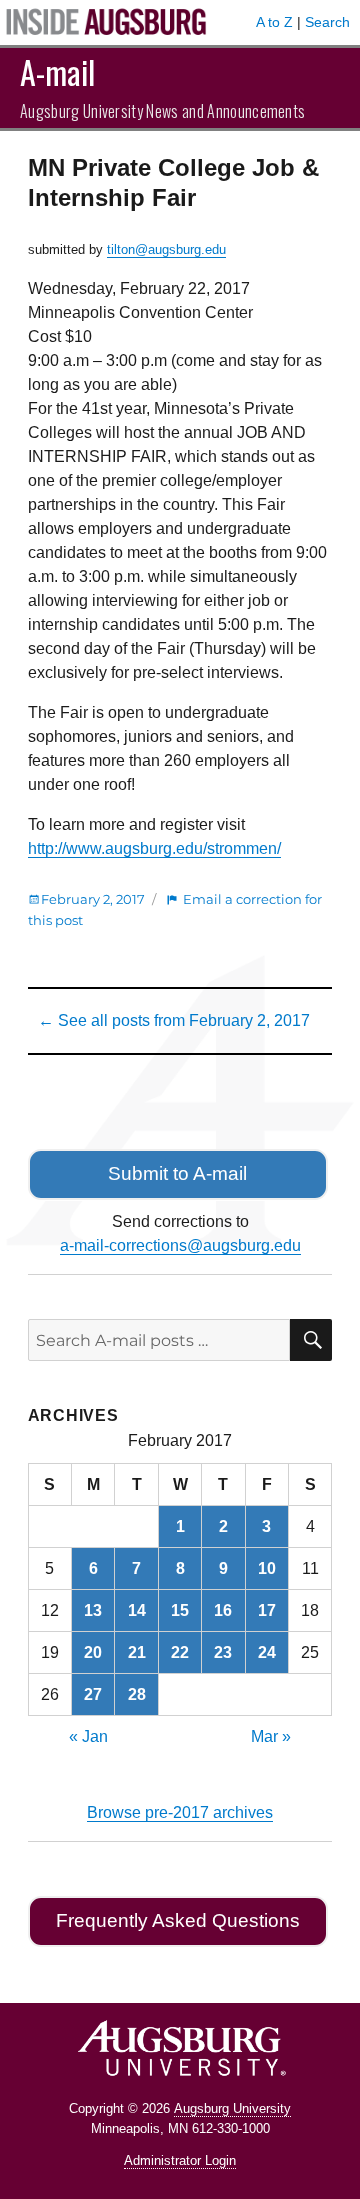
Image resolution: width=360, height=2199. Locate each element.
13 (93, 1610)
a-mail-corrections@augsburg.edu (180, 1245)
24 (267, 1652)
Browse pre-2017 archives (180, 1812)
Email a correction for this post (175, 909)
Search (327, 22)
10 (267, 1568)
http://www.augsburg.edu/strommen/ (154, 848)
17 (267, 1610)
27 (93, 1694)
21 (137, 1652)
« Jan (88, 1736)
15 (180, 1610)
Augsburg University (232, 2108)
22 (180, 1652)
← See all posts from (174, 1020)
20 (93, 1652)
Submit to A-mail (177, 1173)
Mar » (271, 1736)
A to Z (274, 22)
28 (137, 1694)
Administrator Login (180, 2160)
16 (223, 1610)
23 (223, 1652)
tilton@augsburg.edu (166, 249)
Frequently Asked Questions (178, 1920)
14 (137, 1610)
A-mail (57, 71)
